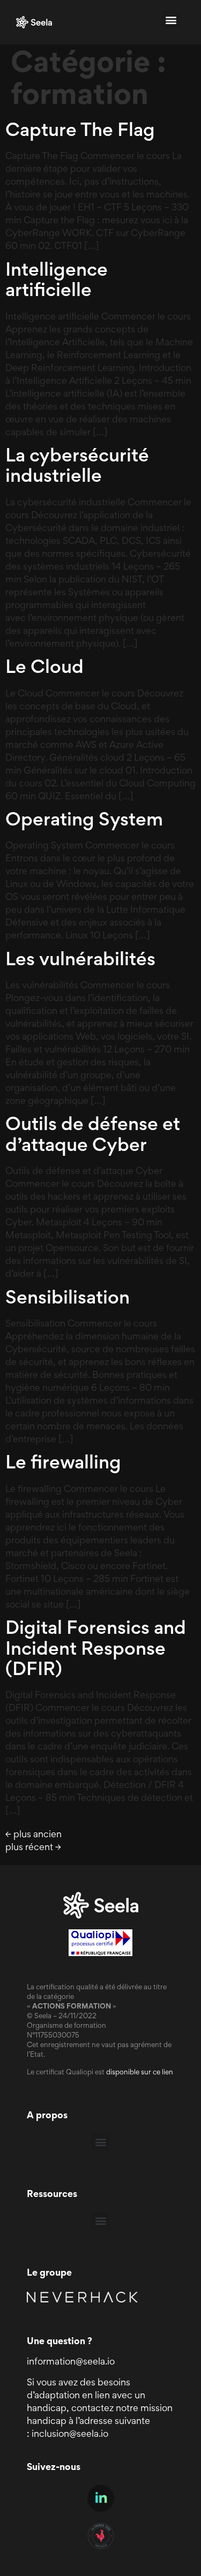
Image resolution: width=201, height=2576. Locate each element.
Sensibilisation (68, 1299)
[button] (171, 20)
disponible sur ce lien (140, 2073)
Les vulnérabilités (80, 961)
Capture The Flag (80, 132)
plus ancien (33, 1835)
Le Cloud (44, 669)
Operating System (84, 821)
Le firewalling (63, 1464)
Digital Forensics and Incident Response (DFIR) (96, 1650)
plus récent (33, 1848)
